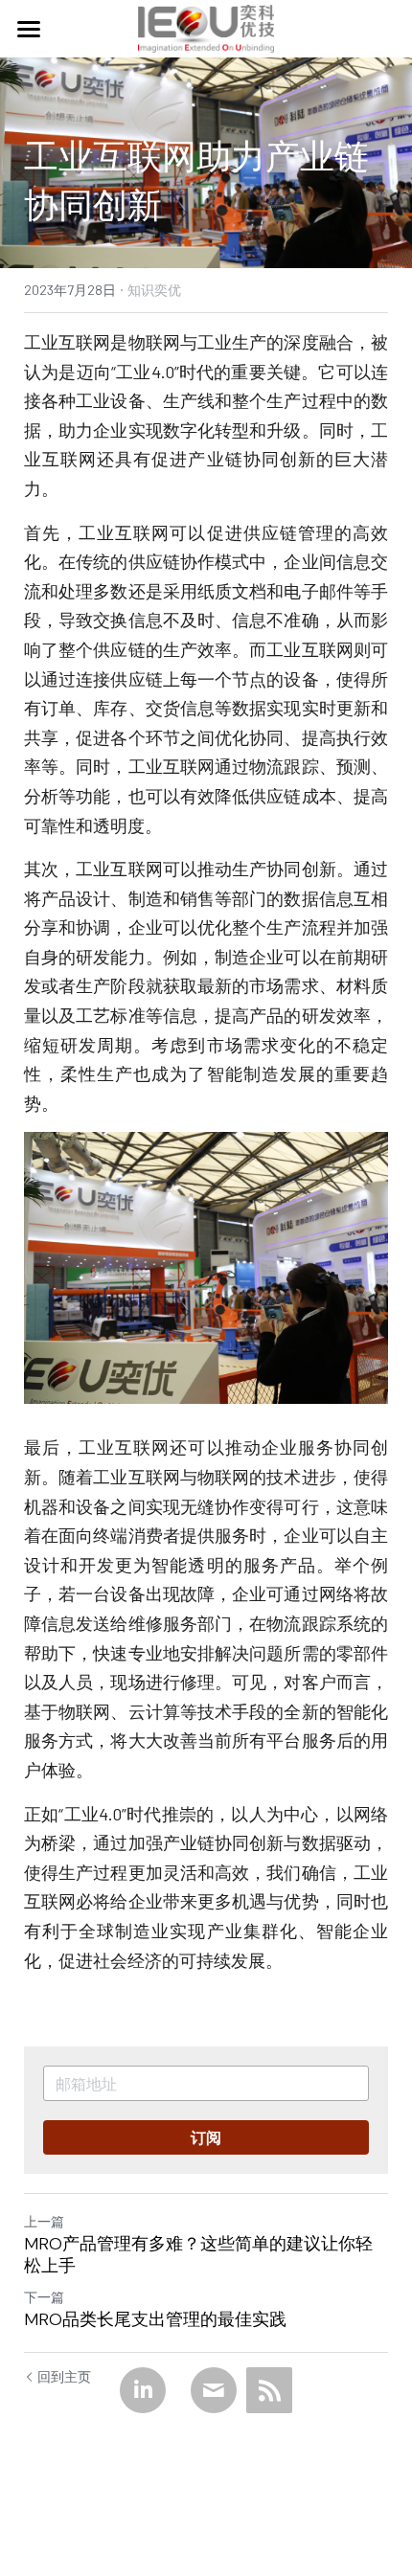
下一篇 (44, 2297)
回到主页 (64, 2376)
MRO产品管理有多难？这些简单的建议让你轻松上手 (198, 2255)
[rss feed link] (269, 2390)
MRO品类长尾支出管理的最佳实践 (155, 2320)
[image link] (206, 27)
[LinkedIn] (143, 2390)
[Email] (214, 2390)
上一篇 (44, 2221)
